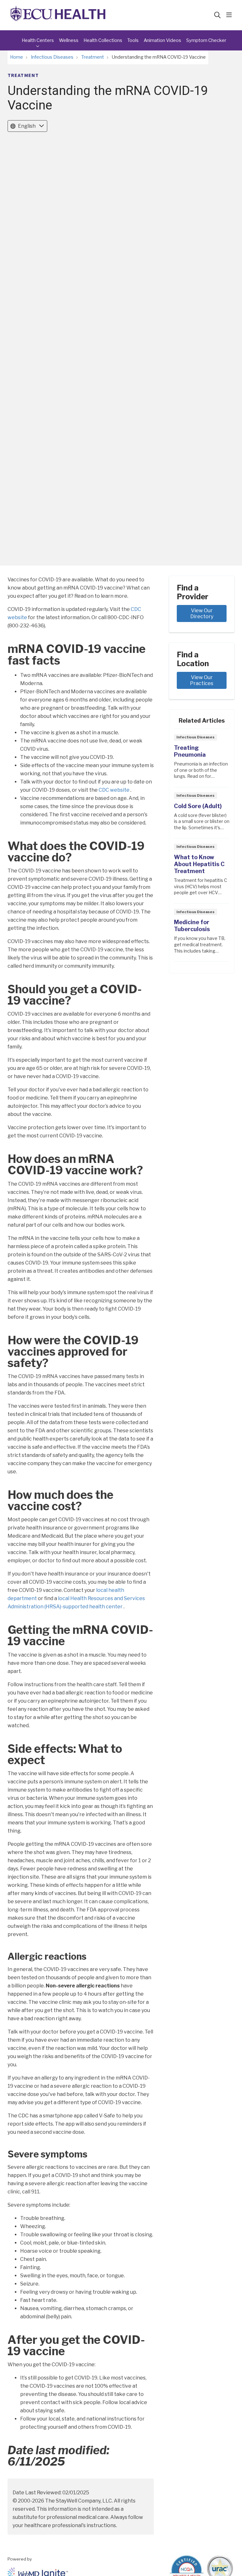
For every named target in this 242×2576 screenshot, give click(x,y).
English (27, 126)
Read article (202, 760)
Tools (133, 40)
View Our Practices (202, 680)
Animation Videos (162, 40)
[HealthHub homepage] (58, 15)
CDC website (115, 790)
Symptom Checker (206, 40)
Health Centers (38, 40)
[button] (230, 15)
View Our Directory (202, 613)
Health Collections (103, 40)
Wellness (69, 40)
